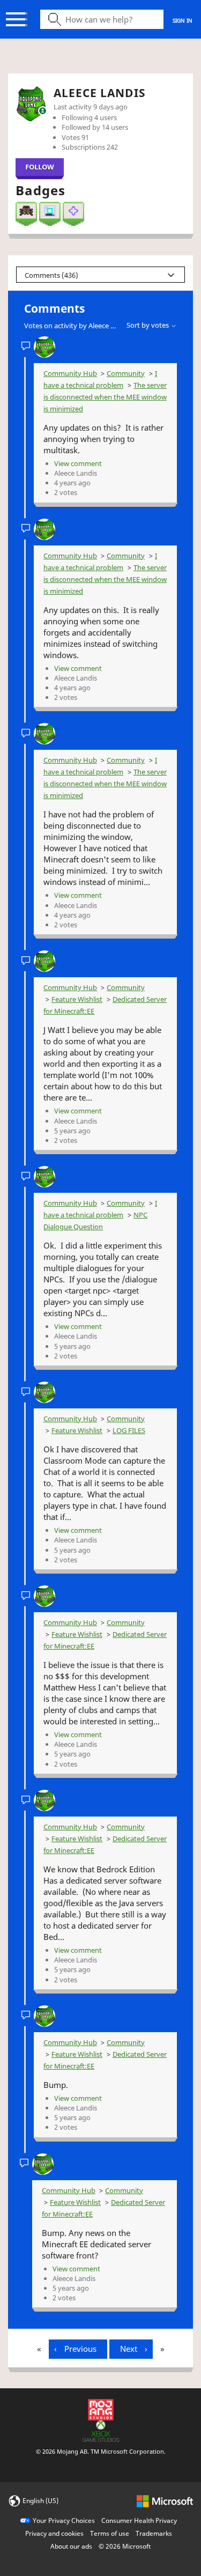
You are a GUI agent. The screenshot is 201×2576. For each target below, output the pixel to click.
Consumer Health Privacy (139, 2520)
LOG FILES (129, 1430)
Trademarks (154, 2533)
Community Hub (70, 373)
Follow (40, 167)
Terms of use (110, 2533)
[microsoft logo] (165, 2500)
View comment (78, 463)
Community (126, 373)
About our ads (71, 2546)
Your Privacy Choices (64, 2520)
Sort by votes (148, 325)
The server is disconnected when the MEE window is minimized (105, 397)
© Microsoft (125, 2546)
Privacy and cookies (54, 2533)
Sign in (183, 20)
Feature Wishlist (77, 999)
